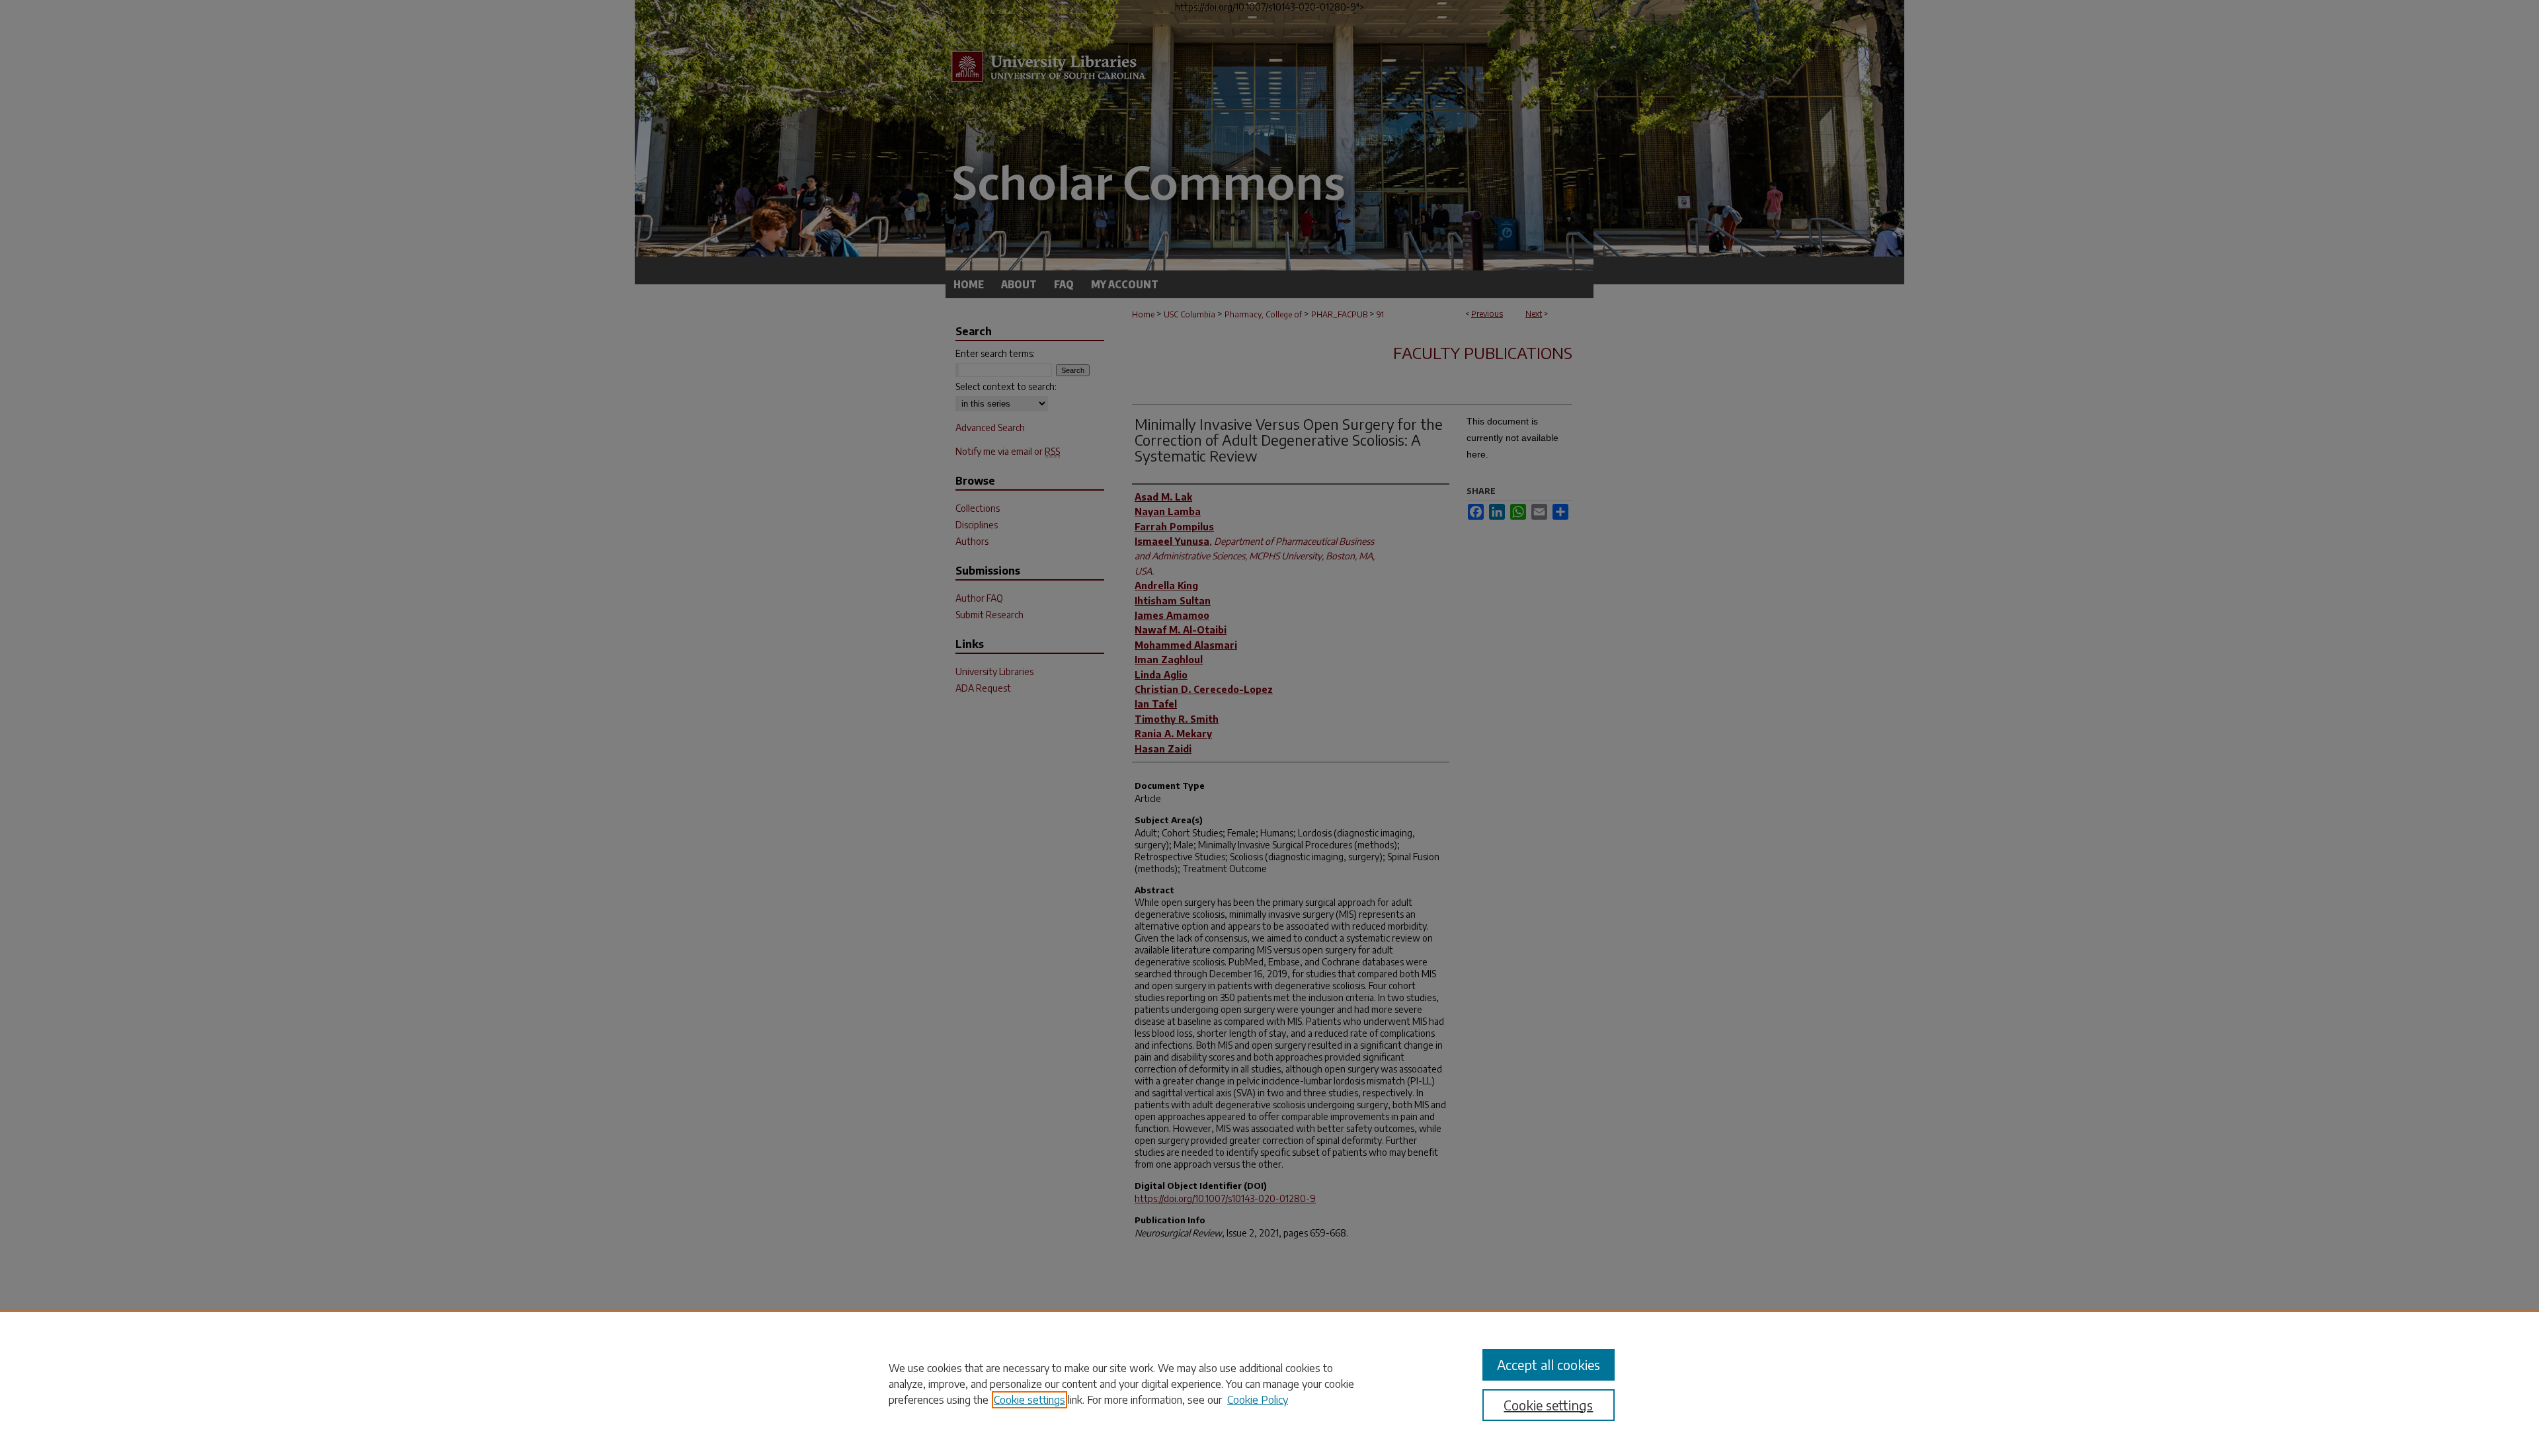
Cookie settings (1029, 1400)
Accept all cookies (1549, 1364)
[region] (1269, 1383)
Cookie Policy (1258, 1400)
